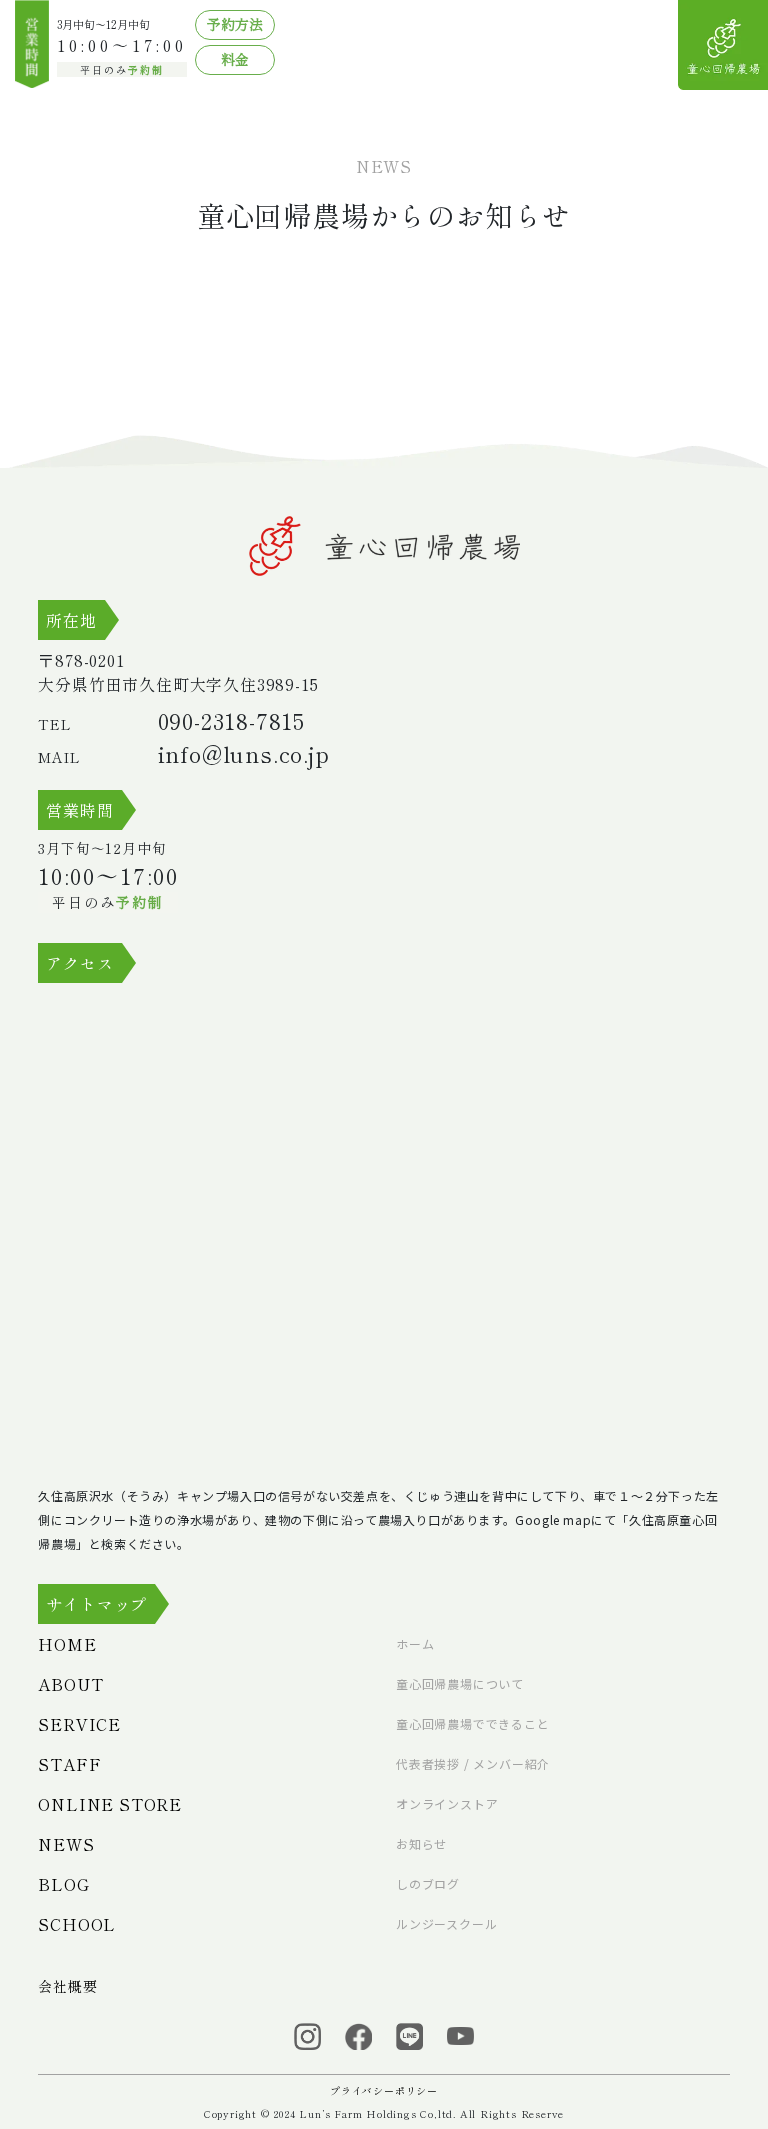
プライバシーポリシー (384, 2090)
